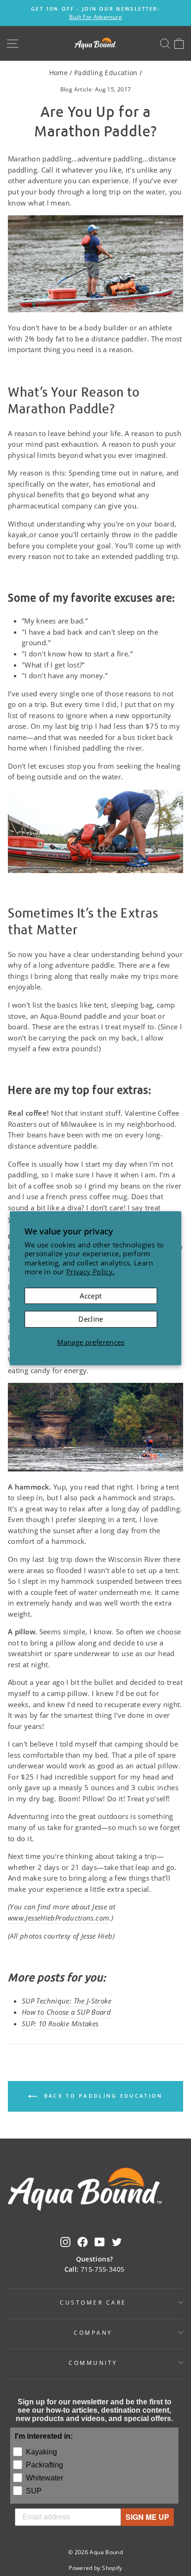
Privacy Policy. (91, 1272)
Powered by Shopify (95, 2568)
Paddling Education (106, 73)
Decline (91, 1319)
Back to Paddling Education (102, 2096)
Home (58, 73)
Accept (91, 1296)
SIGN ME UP (147, 2517)
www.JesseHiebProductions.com (58, 1918)
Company (93, 2332)
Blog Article (76, 89)
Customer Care (93, 2302)
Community (93, 2363)
